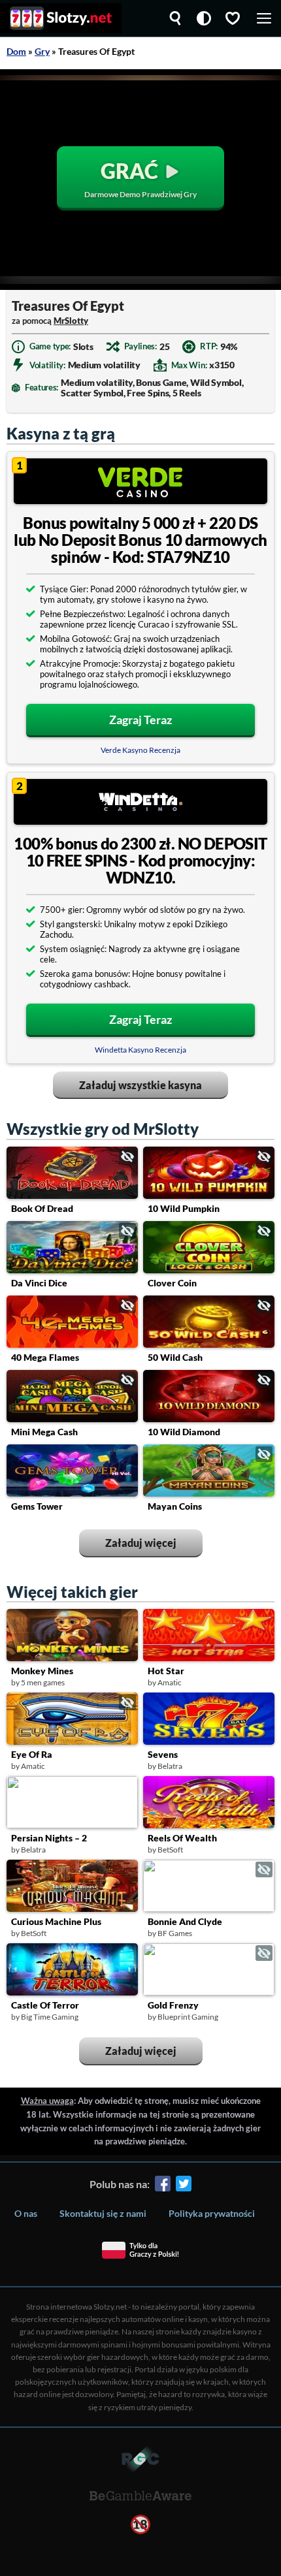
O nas (26, 2213)
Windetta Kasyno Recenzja (140, 1050)
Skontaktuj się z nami (103, 2213)
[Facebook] (163, 2186)
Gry (42, 51)
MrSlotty (71, 321)
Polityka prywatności (212, 2213)
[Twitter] (184, 2186)
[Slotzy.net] (61, 18)
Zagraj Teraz (140, 720)
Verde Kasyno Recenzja (140, 750)
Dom (16, 51)
